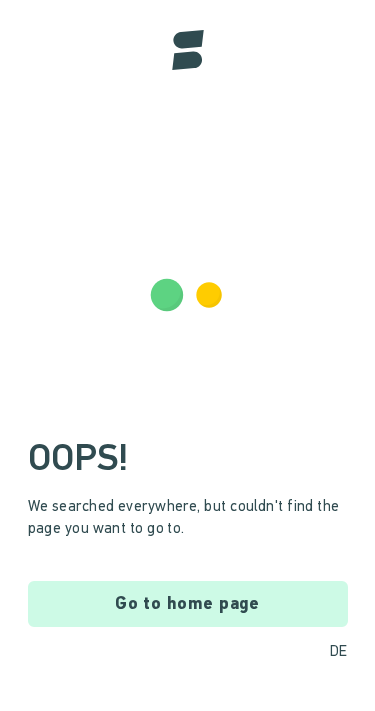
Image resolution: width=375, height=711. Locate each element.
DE (339, 652)
